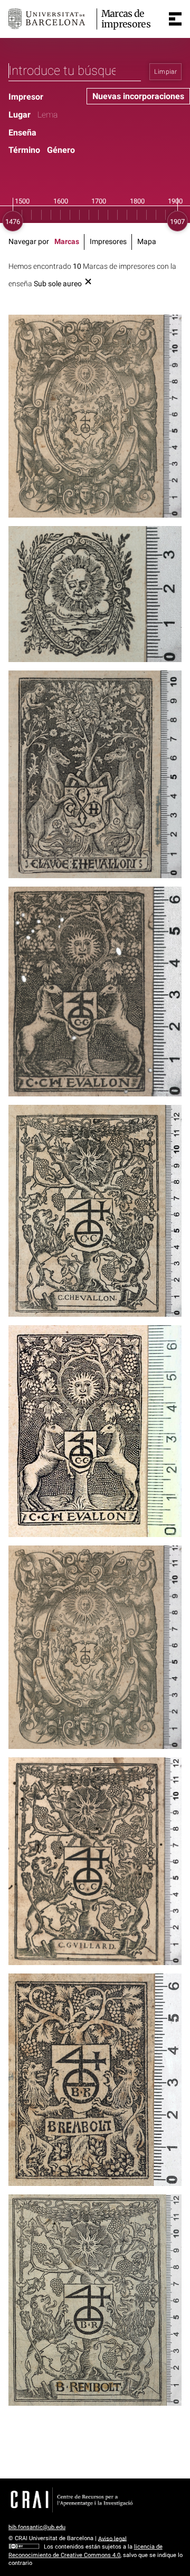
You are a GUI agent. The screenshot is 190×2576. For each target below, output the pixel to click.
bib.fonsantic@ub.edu (37, 2527)
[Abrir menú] (175, 19)
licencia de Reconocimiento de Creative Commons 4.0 (85, 2551)
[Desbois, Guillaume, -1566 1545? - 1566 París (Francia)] (95, 416)
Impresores (108, 242)
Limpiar (165, 72)
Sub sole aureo (58, 284)
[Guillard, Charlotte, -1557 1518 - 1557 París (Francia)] (95, 1431)
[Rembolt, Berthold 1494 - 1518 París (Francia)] (95, 2079)
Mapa (147, 242)
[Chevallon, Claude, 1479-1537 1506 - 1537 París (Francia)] (95, 774)
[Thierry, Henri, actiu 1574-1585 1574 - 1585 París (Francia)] (95, 594)
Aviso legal (112, 2538)
